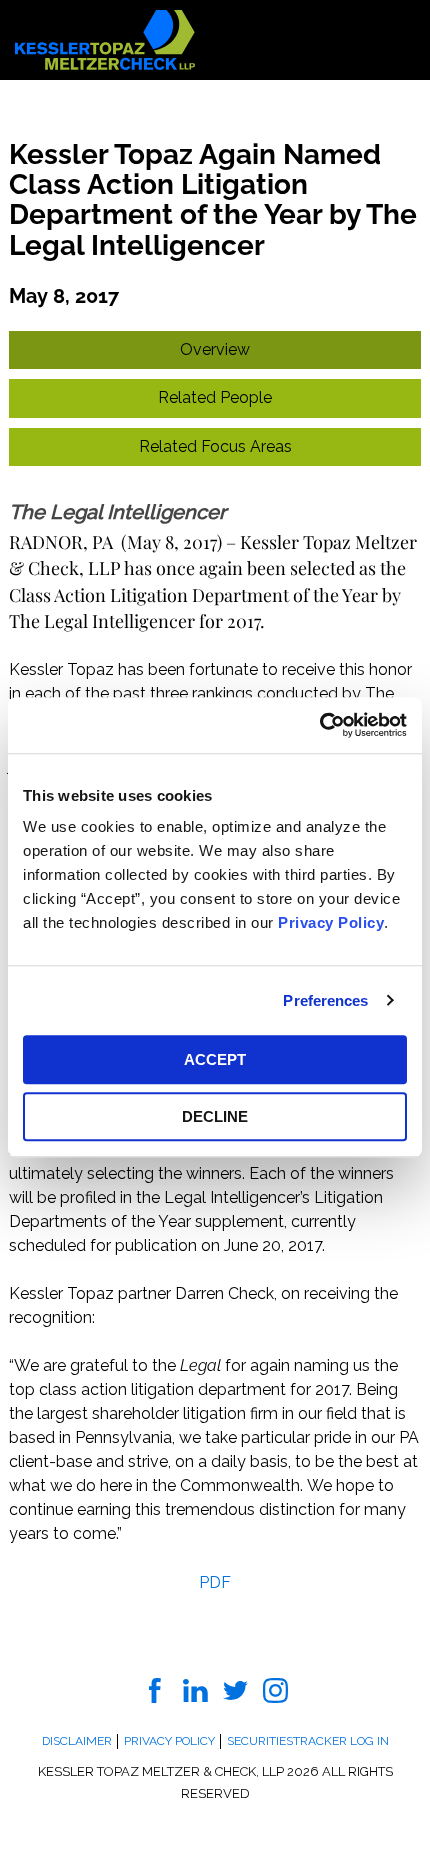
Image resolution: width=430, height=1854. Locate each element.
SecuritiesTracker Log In (308, 1741)
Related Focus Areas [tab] (215, 446)
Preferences (325, 1000)
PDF (215, 1582)
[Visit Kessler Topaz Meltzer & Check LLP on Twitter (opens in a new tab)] (235, 1689)
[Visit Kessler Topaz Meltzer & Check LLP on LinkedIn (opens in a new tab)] (195, 1689)
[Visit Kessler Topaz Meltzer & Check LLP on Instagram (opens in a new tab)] (275, 1689)
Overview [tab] (215, 349)
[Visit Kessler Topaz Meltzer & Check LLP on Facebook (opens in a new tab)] (155, 1689)
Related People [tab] (215, 397)
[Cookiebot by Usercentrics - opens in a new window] (319, 725)
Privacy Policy (331, 922)
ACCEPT (215, 1059)
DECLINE (215, 1116)
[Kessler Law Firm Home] (105, 38)
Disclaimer (77, 1741)
